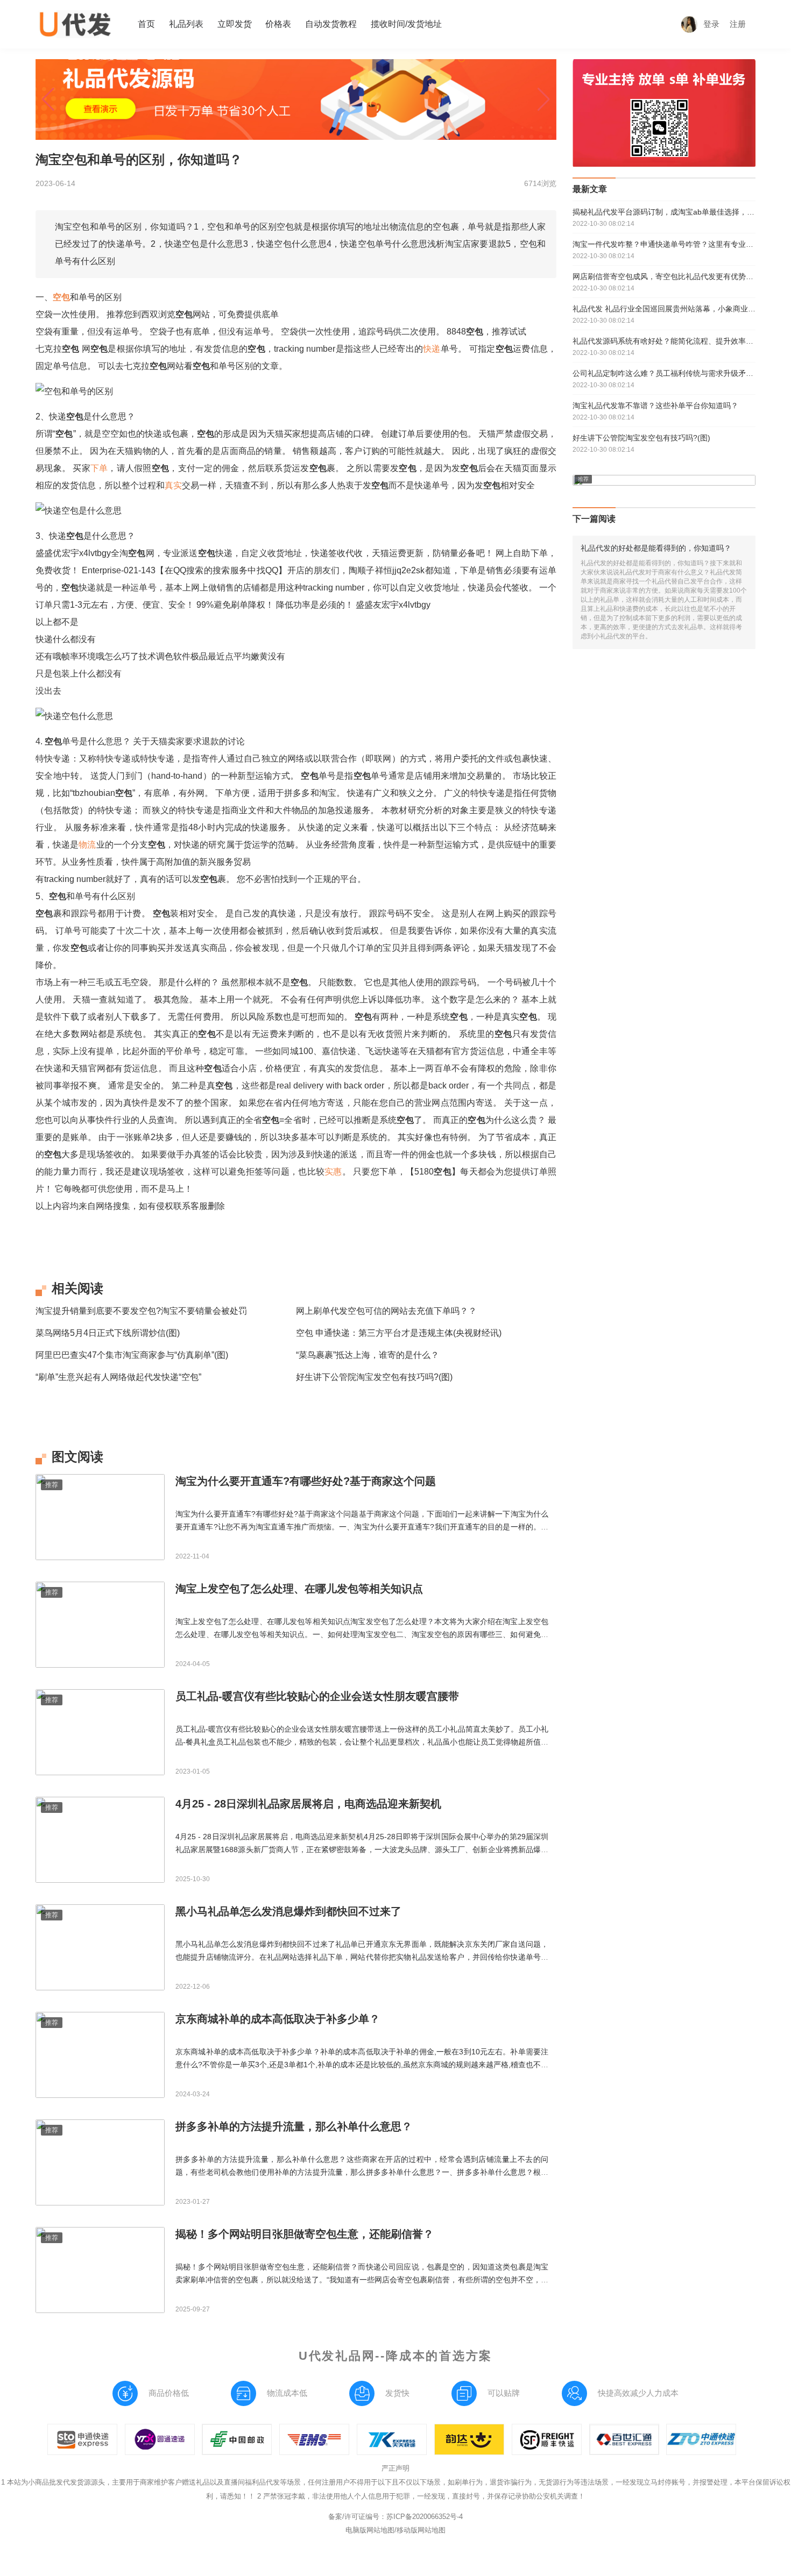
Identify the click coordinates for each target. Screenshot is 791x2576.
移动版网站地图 (421, 2530)
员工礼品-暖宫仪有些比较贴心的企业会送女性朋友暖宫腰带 (317, 1696)
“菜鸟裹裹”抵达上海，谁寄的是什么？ (368, 1355)
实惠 (333, 1172)
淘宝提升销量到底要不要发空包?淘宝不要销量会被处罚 (141, 1311)
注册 (738, 24)
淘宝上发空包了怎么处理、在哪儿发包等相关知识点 (299, 1589)
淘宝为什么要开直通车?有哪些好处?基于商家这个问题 (306, 1481)
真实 (173, 485)
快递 (432, 349)
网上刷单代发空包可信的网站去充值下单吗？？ (386, 1311)
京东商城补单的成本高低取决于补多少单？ (278, 2019)
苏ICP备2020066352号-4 (425, 2517)
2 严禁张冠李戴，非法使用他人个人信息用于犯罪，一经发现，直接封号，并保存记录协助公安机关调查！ (421, 2496)
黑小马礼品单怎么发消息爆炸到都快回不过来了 (288, 1911)
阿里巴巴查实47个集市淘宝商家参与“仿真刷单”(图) (132, 1355)
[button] (48, 99)
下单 (99, 468)
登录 (711, 24)
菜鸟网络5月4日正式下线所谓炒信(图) (108, 1333)
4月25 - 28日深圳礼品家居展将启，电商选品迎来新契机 (308, 1804)
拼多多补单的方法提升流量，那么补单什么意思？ (294, 2126)
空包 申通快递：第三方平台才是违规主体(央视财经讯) (399, 1333)
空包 (61, 297)
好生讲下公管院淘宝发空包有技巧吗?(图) (374, 1377)
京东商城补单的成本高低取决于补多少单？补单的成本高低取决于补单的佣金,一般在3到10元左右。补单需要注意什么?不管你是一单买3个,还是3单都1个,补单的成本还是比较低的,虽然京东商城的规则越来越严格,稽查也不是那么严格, (362, 2065)
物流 (87, 845)
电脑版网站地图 (370, 2530)
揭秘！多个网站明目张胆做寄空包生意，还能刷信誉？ (305, 2234)
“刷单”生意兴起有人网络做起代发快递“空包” (118, 1377)
